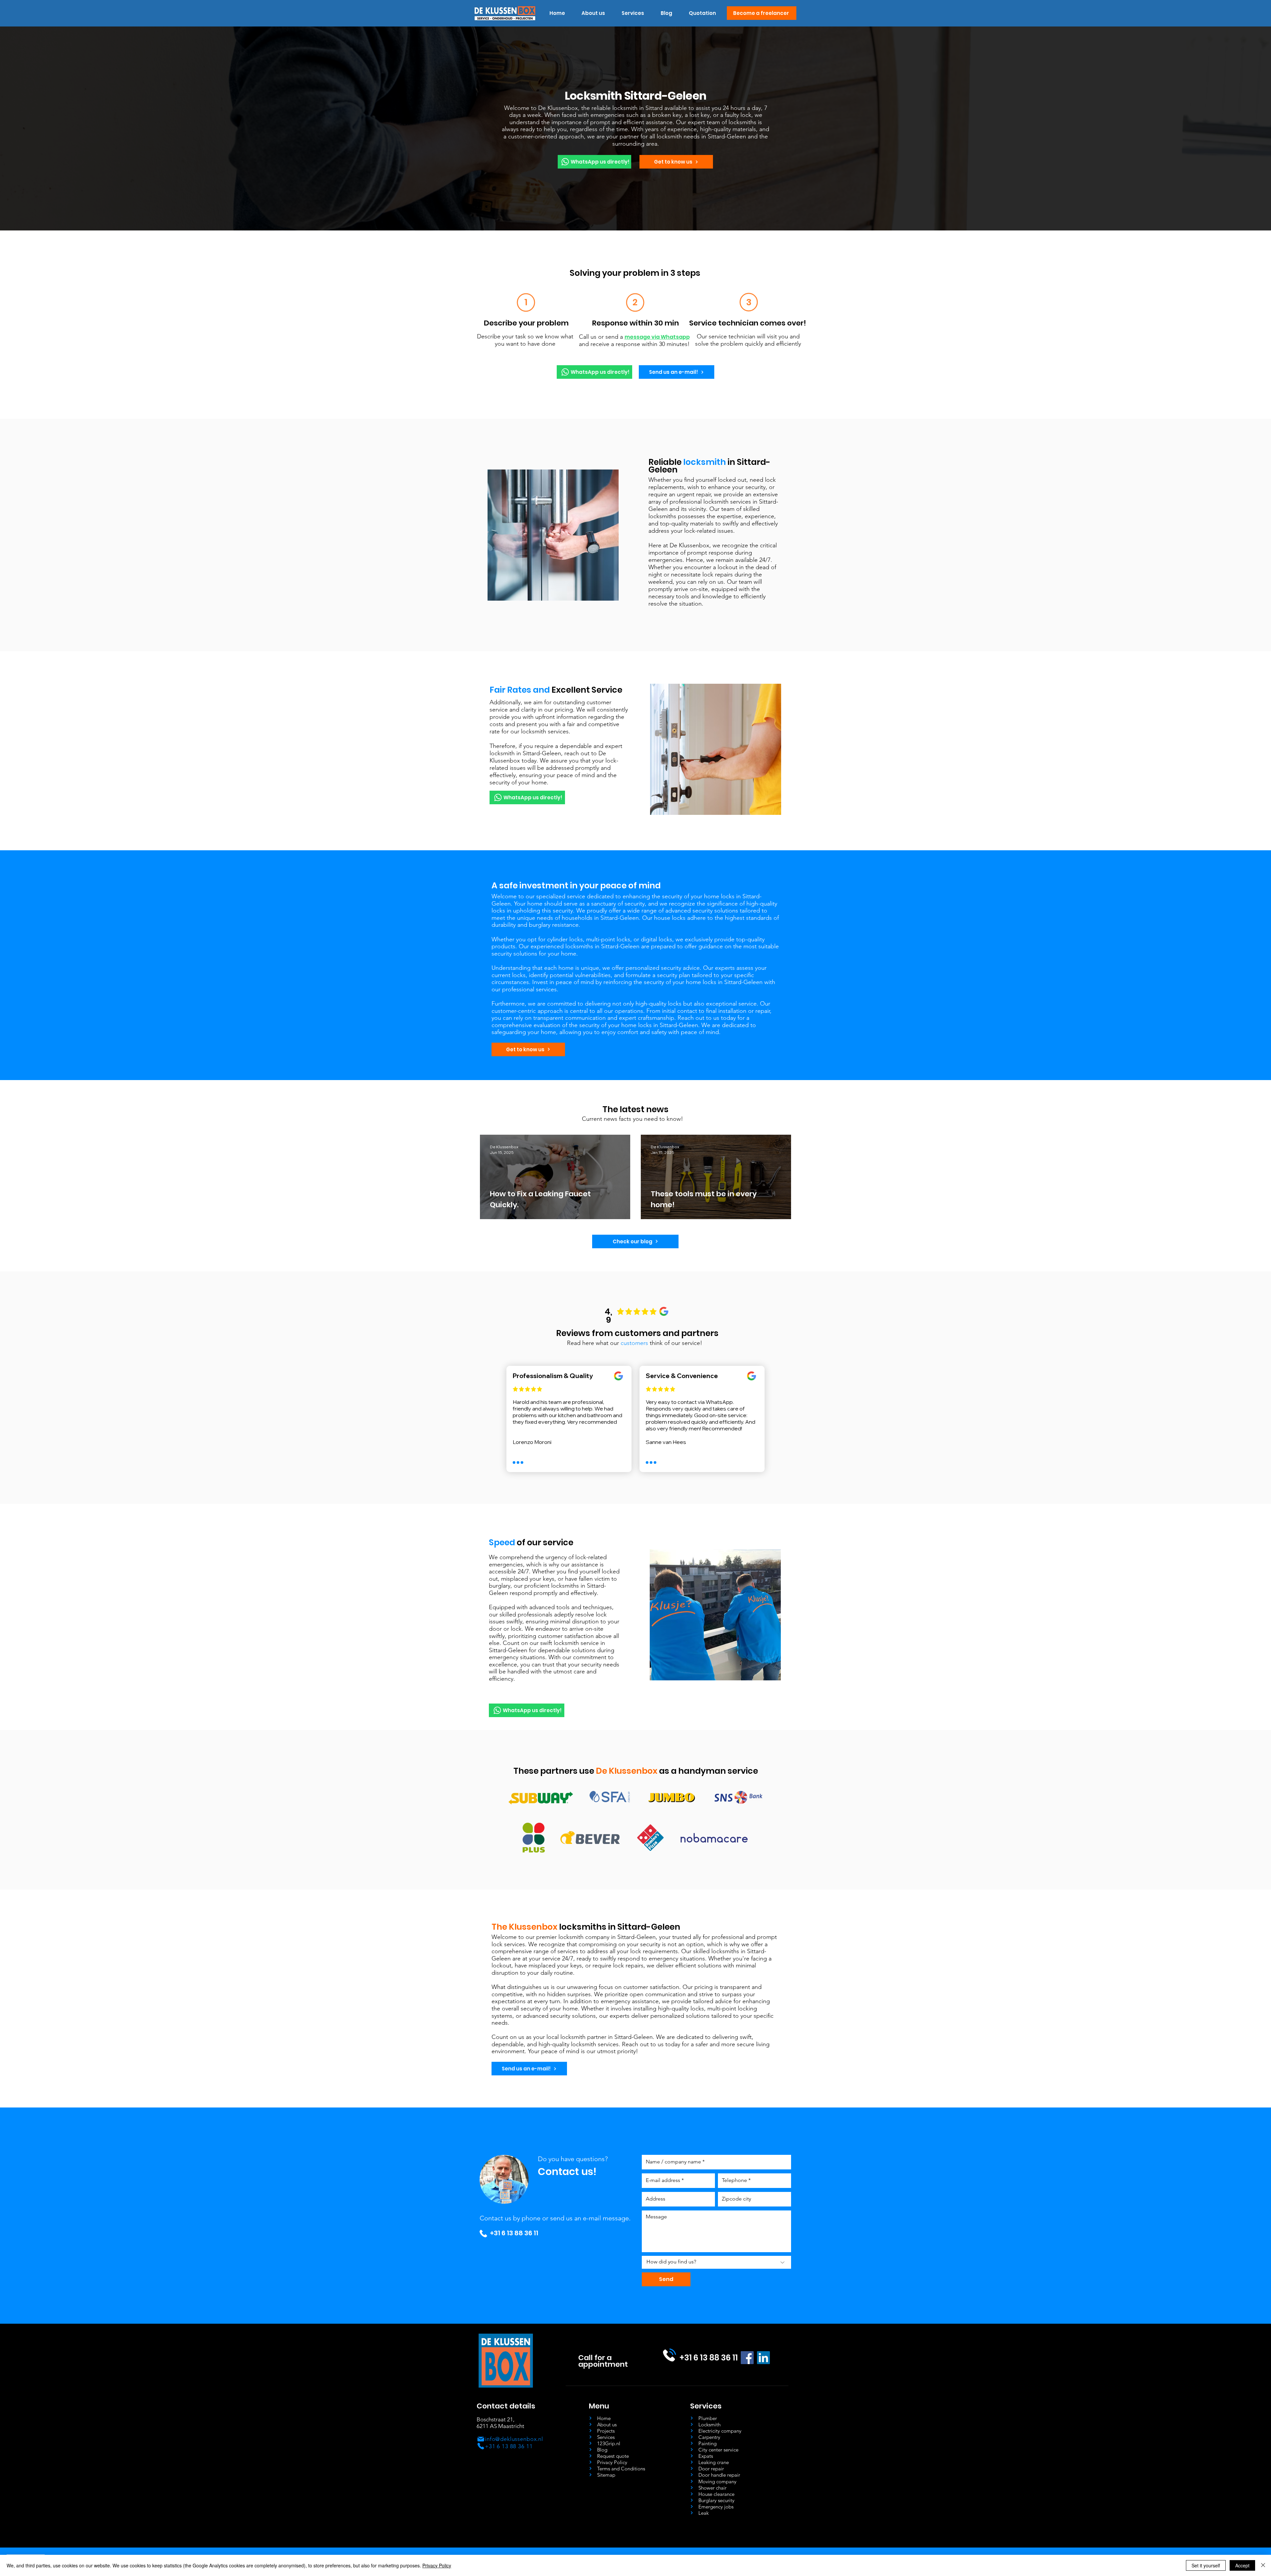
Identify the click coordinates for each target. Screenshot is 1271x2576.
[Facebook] (747, 2358)
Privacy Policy (437, 2565)
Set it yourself (1206, 2565)
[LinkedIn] (763, 2358)
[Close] (1263, 2565)
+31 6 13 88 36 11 (514, 2233)
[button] (633, 13)
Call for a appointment (603, 2361)
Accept (1242, 2565)
